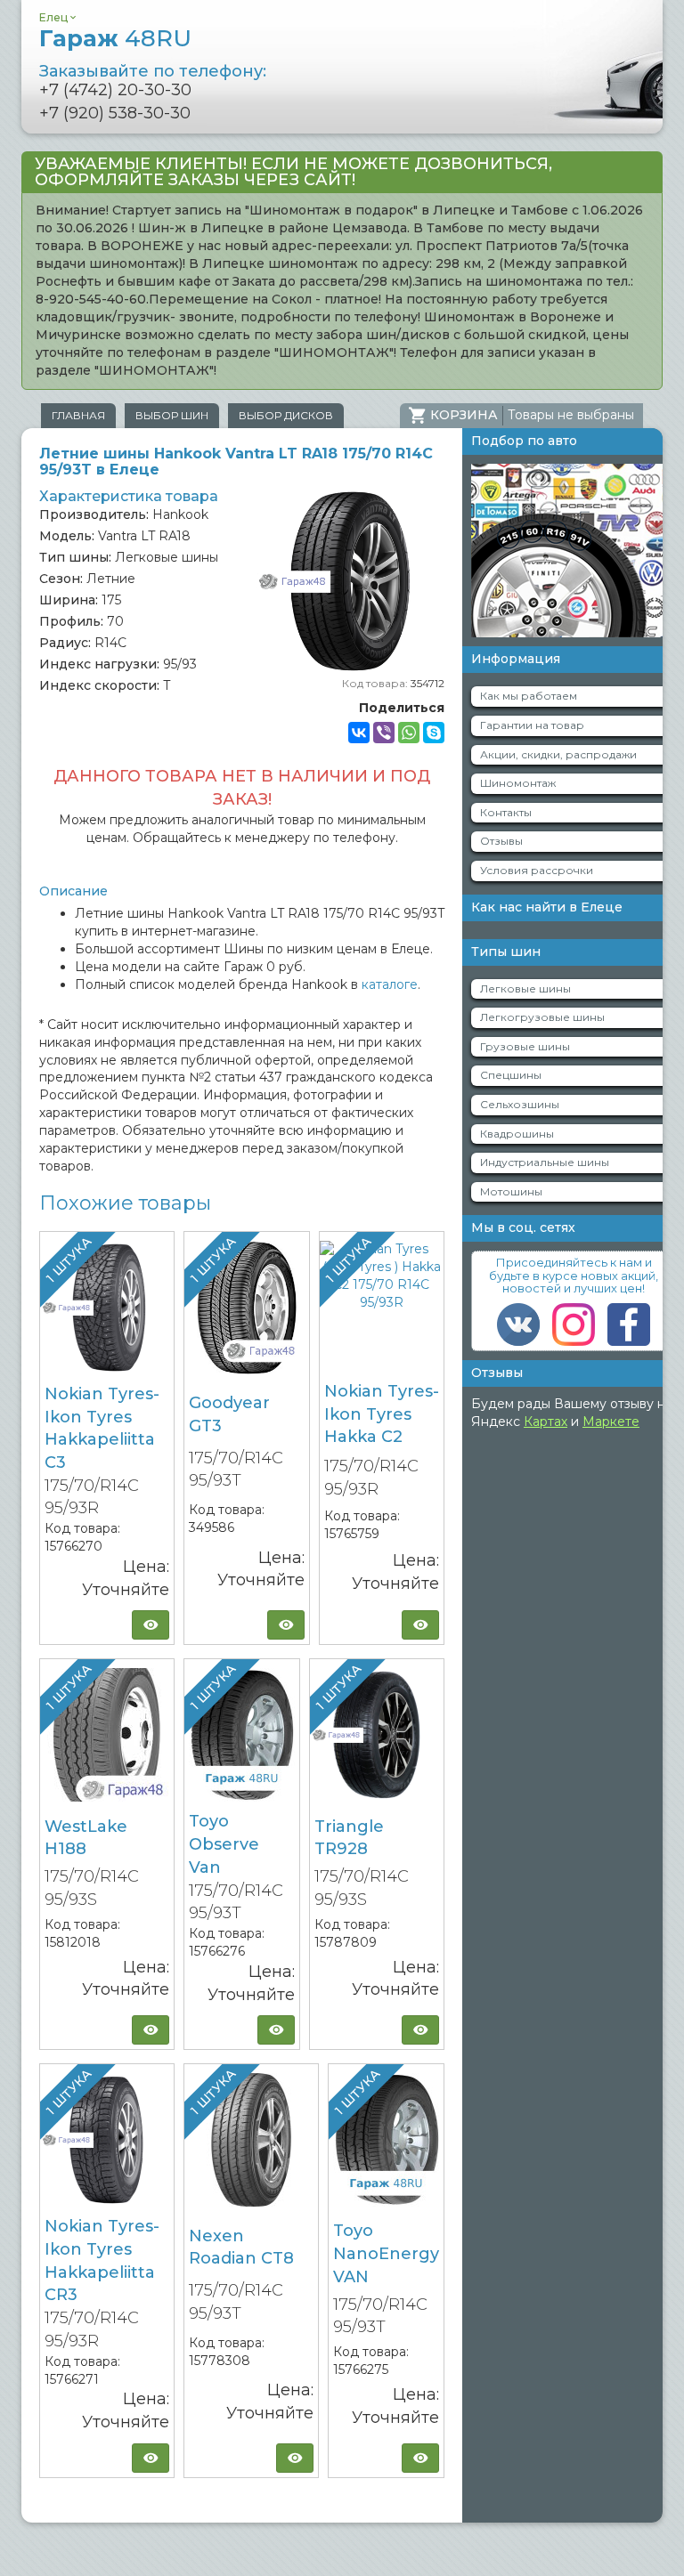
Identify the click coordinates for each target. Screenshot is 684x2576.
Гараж (115, 38)
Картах (546, 1422)
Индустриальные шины (545, 1162)
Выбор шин (172, 415)
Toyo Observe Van (224, 1844)
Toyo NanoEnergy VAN (386, 2253)
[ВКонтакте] (359, 733)
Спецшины (511, 1075)
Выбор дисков (286, 415)
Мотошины (511, 1191)
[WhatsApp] (409, 733)
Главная (78, 415)
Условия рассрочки (537, 870)
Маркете (611, 1422)
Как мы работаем (529, 696)
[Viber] (384, 733)
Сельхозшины (520, 1104)
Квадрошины (517, 1134)
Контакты (506, 812)
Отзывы (501, 841)
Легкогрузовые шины (542, 1017)
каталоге (390, 984)
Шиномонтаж (518, 783)
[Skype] (434, 733)
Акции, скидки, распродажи (558, 754)
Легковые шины (525, 988)
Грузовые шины (525, 1046)
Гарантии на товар (532, 725)
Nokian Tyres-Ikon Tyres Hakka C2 (382, 1414)
